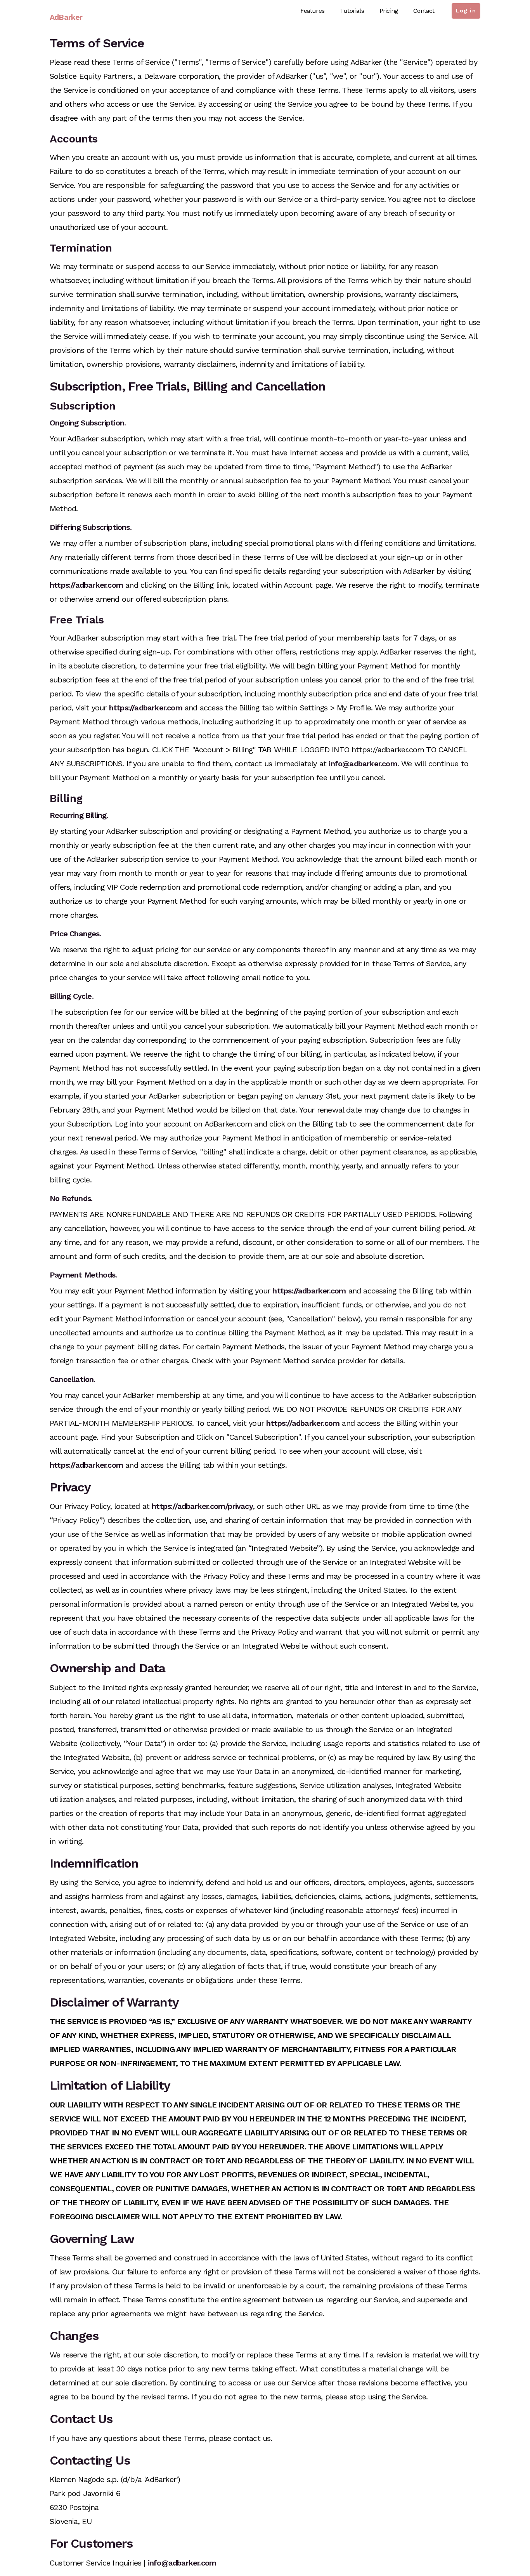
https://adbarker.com (86, 585)
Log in (466, 10)
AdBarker (66, 17)
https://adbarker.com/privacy (202, 1506)
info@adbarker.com (363, 764)
